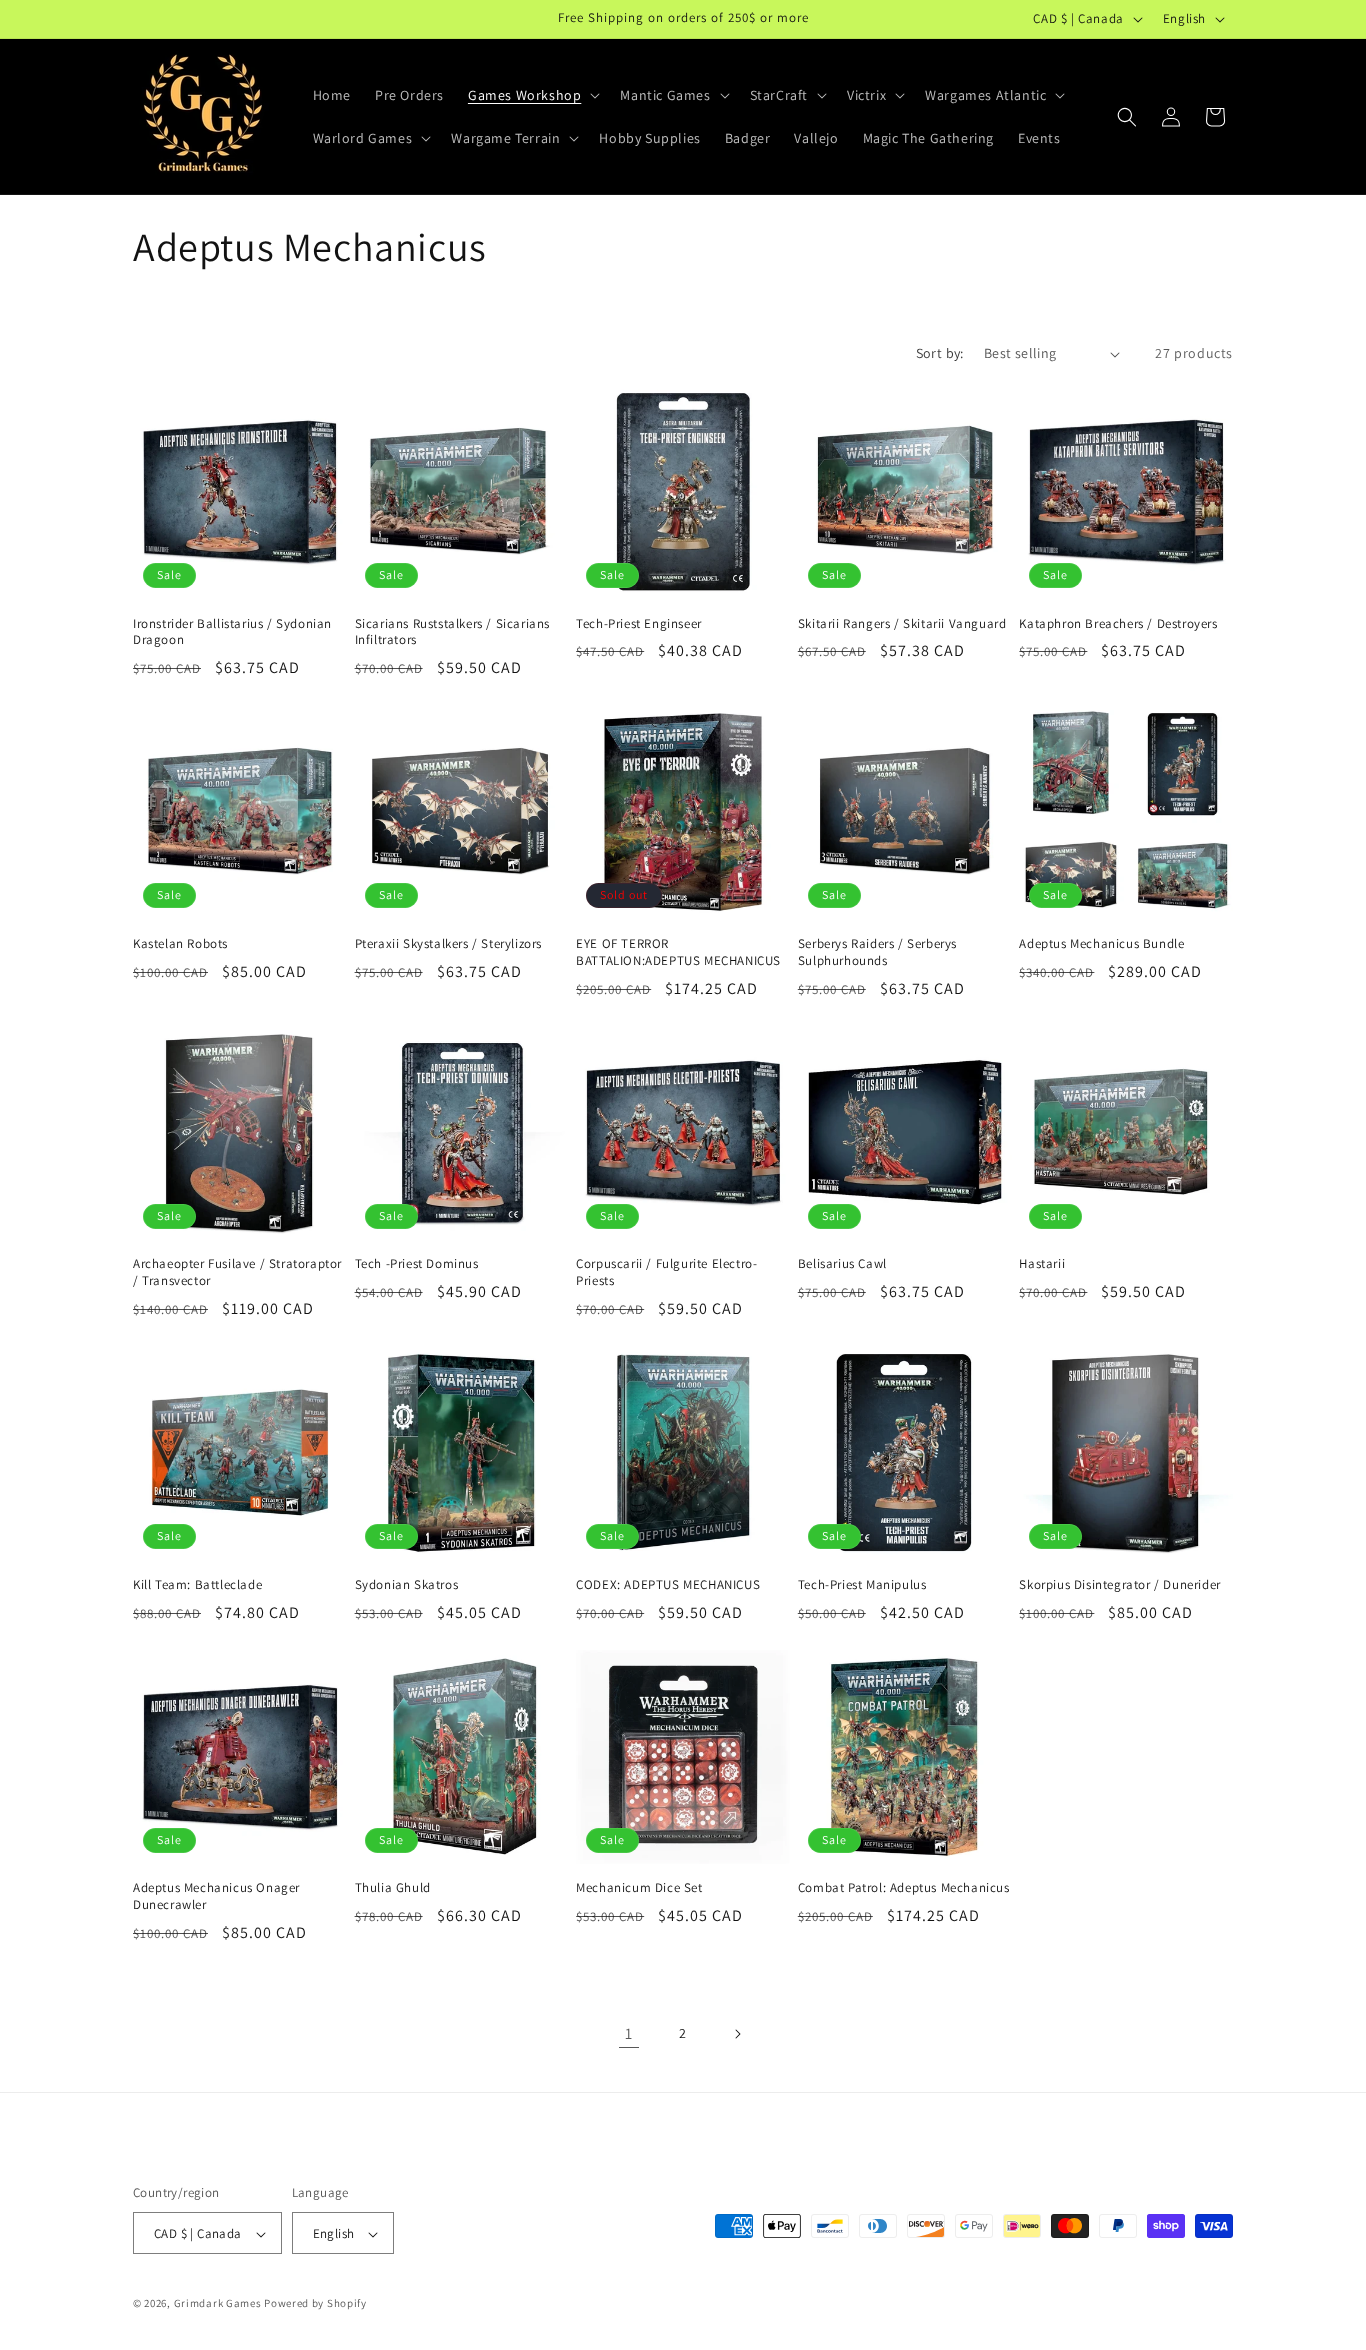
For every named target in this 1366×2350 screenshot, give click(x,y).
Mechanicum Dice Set (639, 1888)
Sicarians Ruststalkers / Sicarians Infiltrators (452, 632)
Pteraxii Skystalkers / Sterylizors (448, 944)
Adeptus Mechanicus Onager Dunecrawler (216, 1896)
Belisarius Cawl (842, 1264)
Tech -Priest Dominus (417, 1264)
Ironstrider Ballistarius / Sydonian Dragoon (232, 632)
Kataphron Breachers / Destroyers (1118, 624)
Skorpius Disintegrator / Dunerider (1119, 1585)
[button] (532, 95)
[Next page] (737, 2034)
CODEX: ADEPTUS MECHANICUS (668, 1585)
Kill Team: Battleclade (197, 1585)
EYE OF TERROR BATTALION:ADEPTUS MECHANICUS (678, 952)
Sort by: (940, 353)
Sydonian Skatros (407, 1585)
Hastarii (1042, 1264)
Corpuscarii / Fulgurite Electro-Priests (666, 1272)
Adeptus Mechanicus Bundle (1101, 944)
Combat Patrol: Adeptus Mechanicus (904, 1888)
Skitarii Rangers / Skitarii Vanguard (902, 624)
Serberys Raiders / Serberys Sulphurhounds (877, 952)
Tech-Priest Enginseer (639, 624)
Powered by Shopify (315, 2304)
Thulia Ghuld (393, 1888)
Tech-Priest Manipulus (862, 1585)
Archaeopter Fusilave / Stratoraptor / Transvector (237, 1272)
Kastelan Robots (180, 944)
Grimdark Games (218, 2304)
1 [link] (629, 2033)
